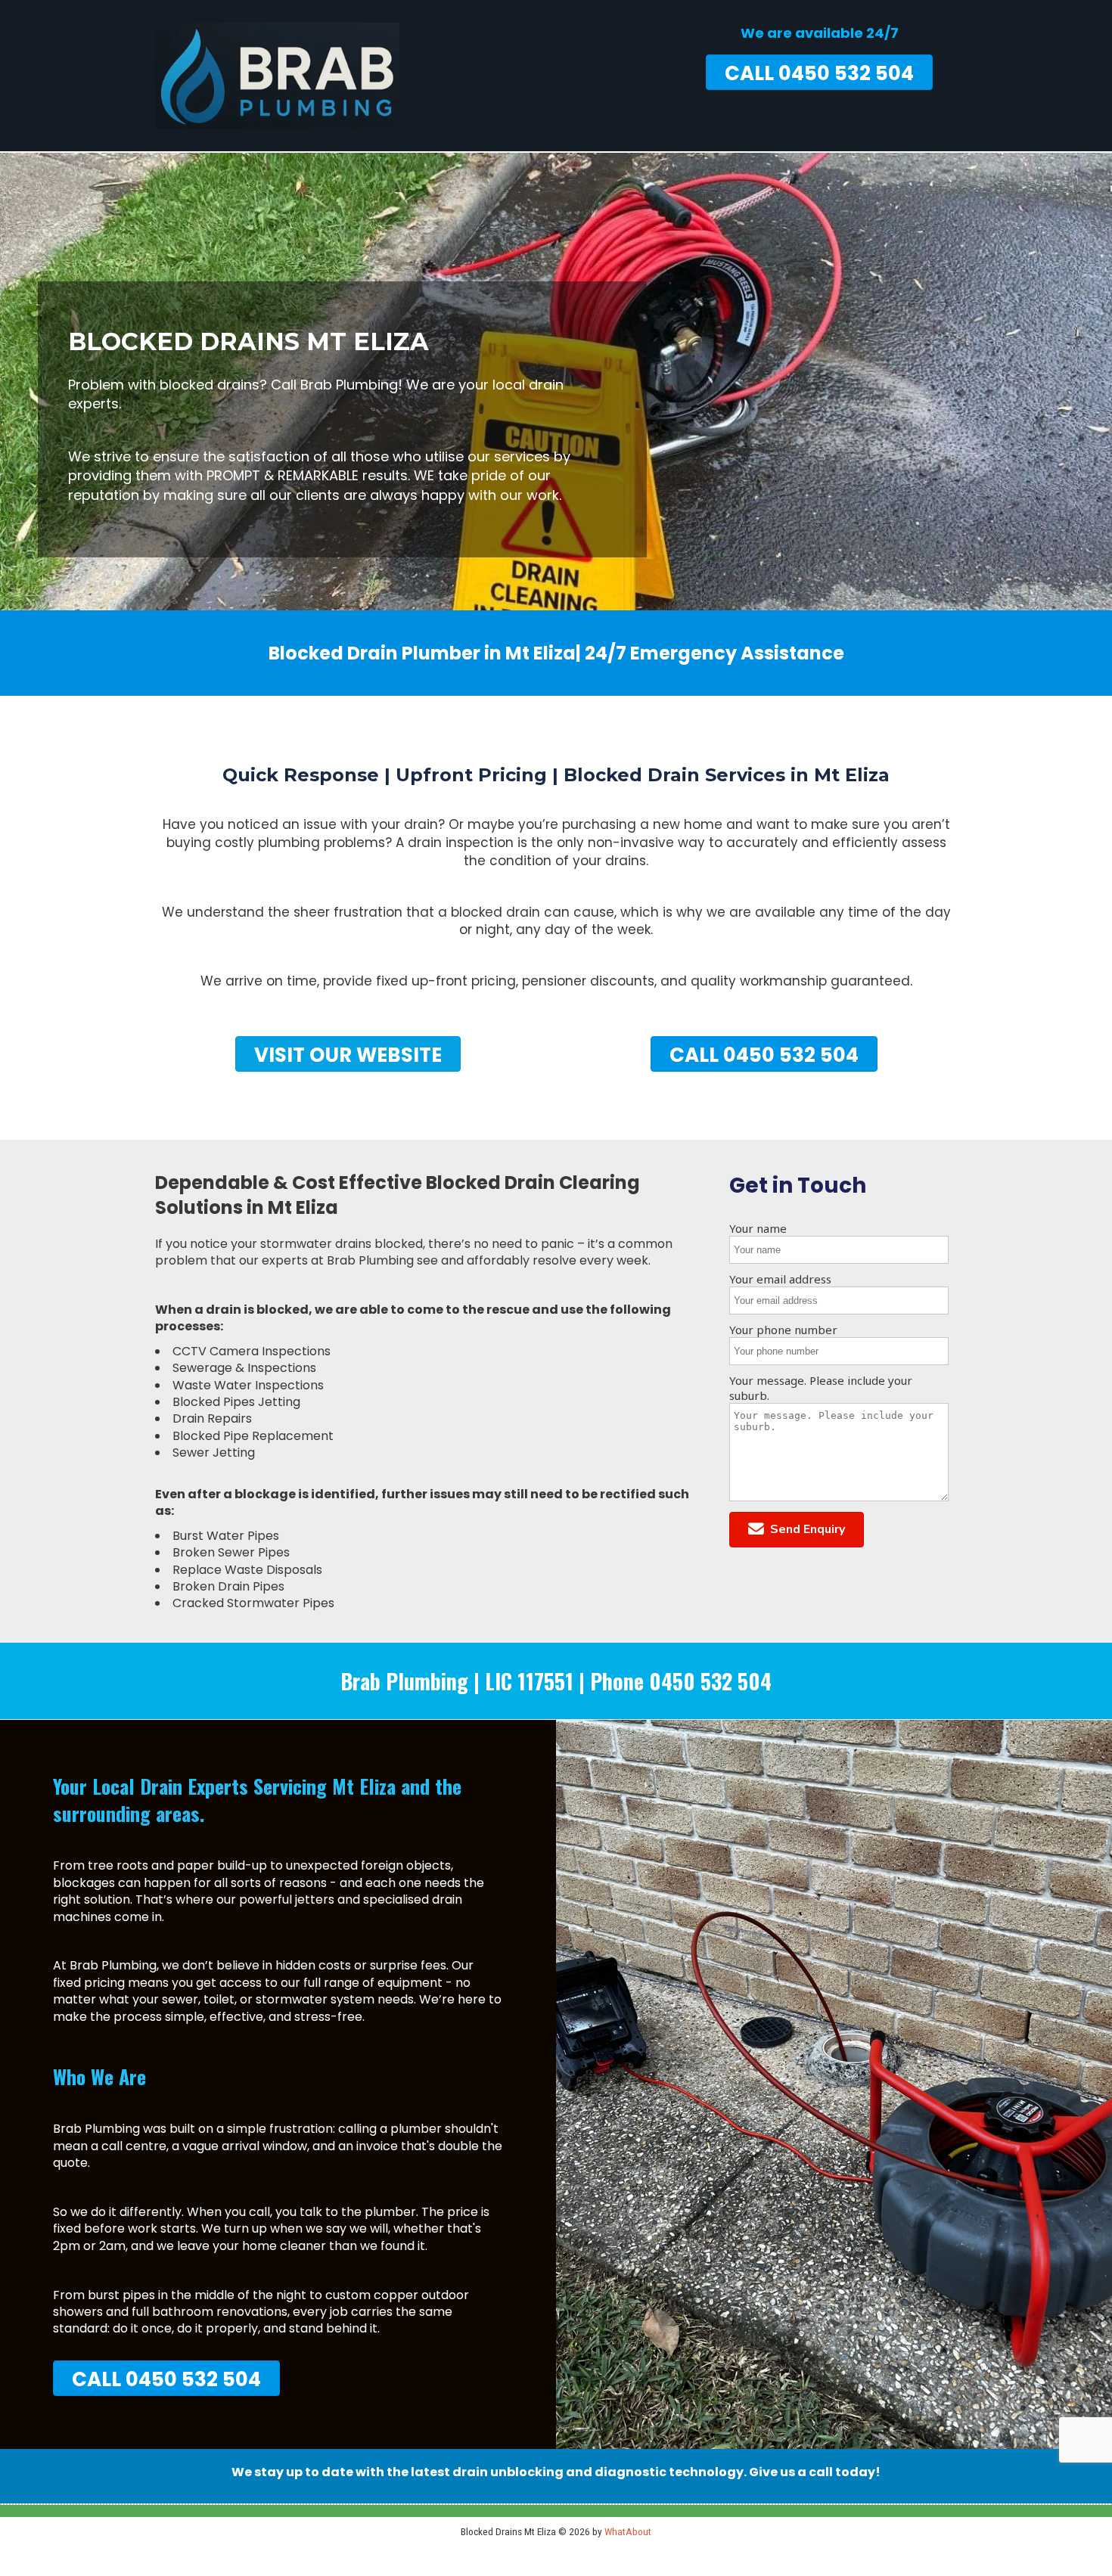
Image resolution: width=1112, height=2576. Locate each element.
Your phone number (783, 1330)
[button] (797, 1530)
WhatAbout (628, 2531)
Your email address (780, 1279)
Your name (758, 1228)
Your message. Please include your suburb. (821, 1388)
